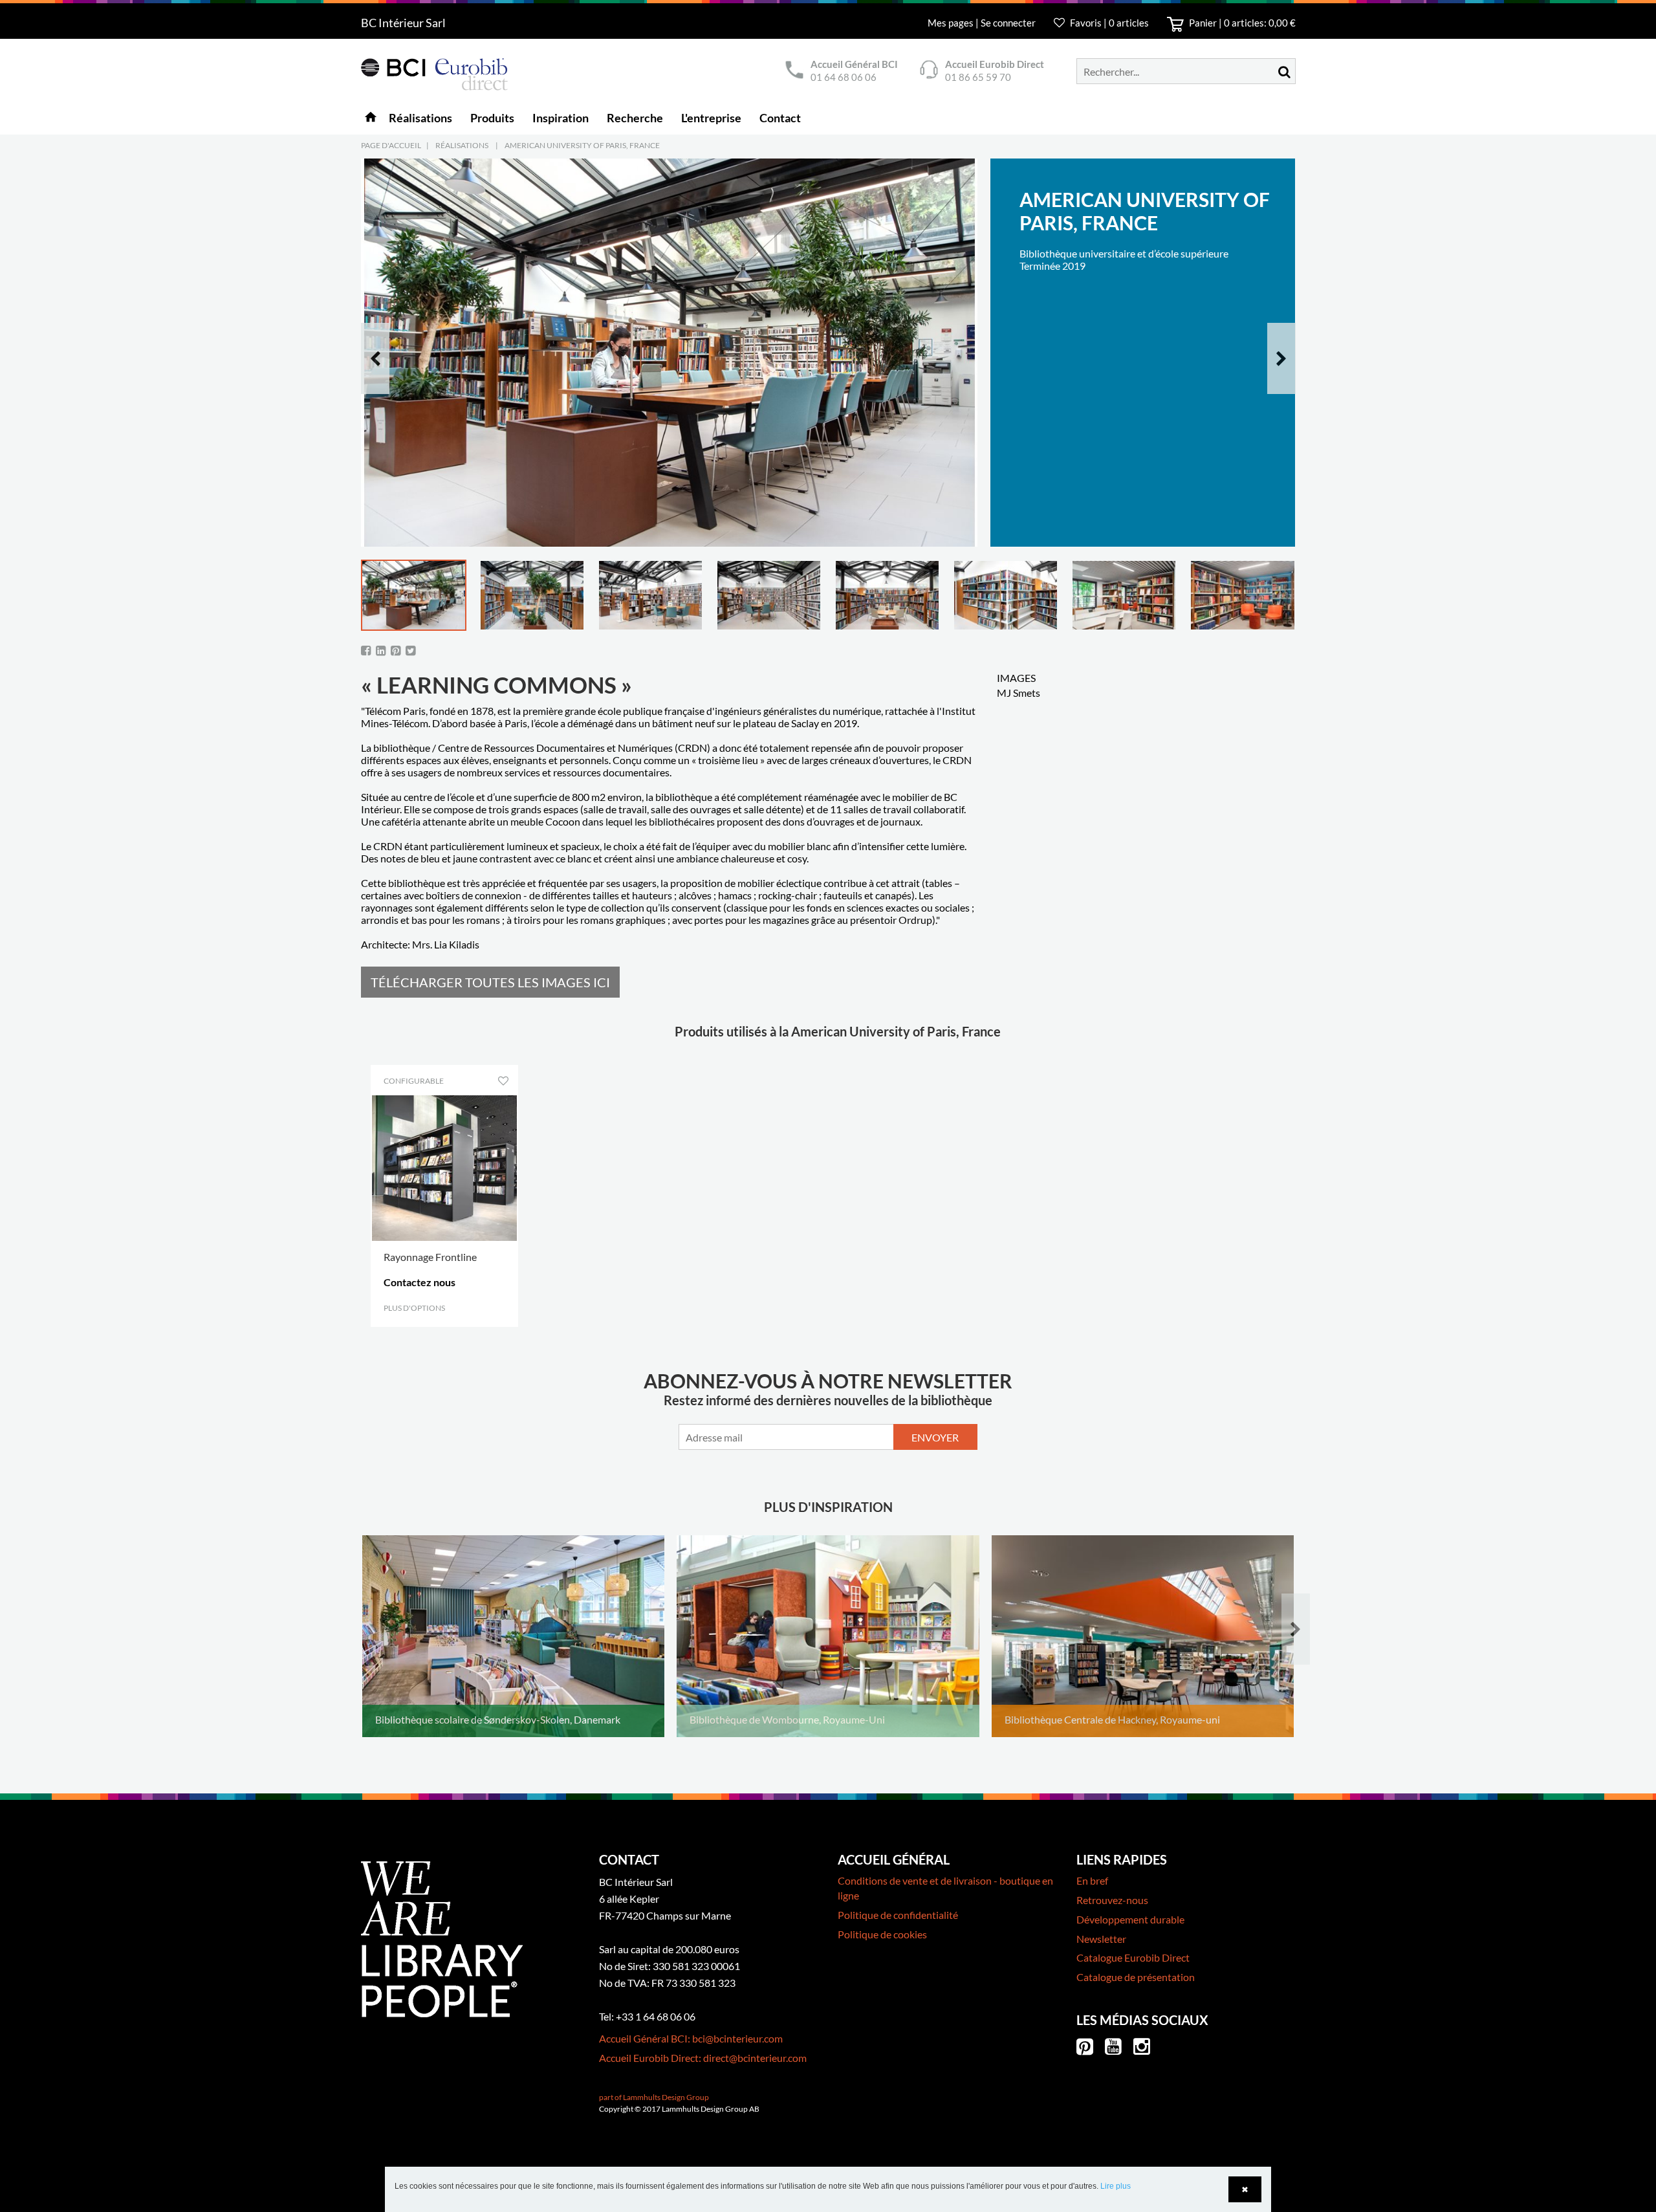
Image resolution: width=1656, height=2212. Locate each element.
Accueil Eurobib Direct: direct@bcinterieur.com (703, 2058)
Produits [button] (492, 118)
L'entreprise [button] (711, 118)
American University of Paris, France (582, 145)
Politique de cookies (882, 1934)
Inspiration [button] (561, 118)
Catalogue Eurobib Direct (1133, 1957)
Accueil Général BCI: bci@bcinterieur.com (691, 2038)
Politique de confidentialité (898, 1915)
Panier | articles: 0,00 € (1241, 23)
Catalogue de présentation (1136, 1977)
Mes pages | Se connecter (983, 23)
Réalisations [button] (420, 118)
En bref (1092, 1880)
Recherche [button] (635, 118)
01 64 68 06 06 (844, 77)
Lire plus (1116, 2186)
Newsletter (1101, 1939)
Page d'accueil (391, 145)
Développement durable (1130, 1919)
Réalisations (462, 145)
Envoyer (935, 1437)
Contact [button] (780, 118)
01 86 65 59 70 (978, 77)
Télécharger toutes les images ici (490, 982)
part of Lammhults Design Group (654, 2097)
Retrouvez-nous (1112, 1900)
